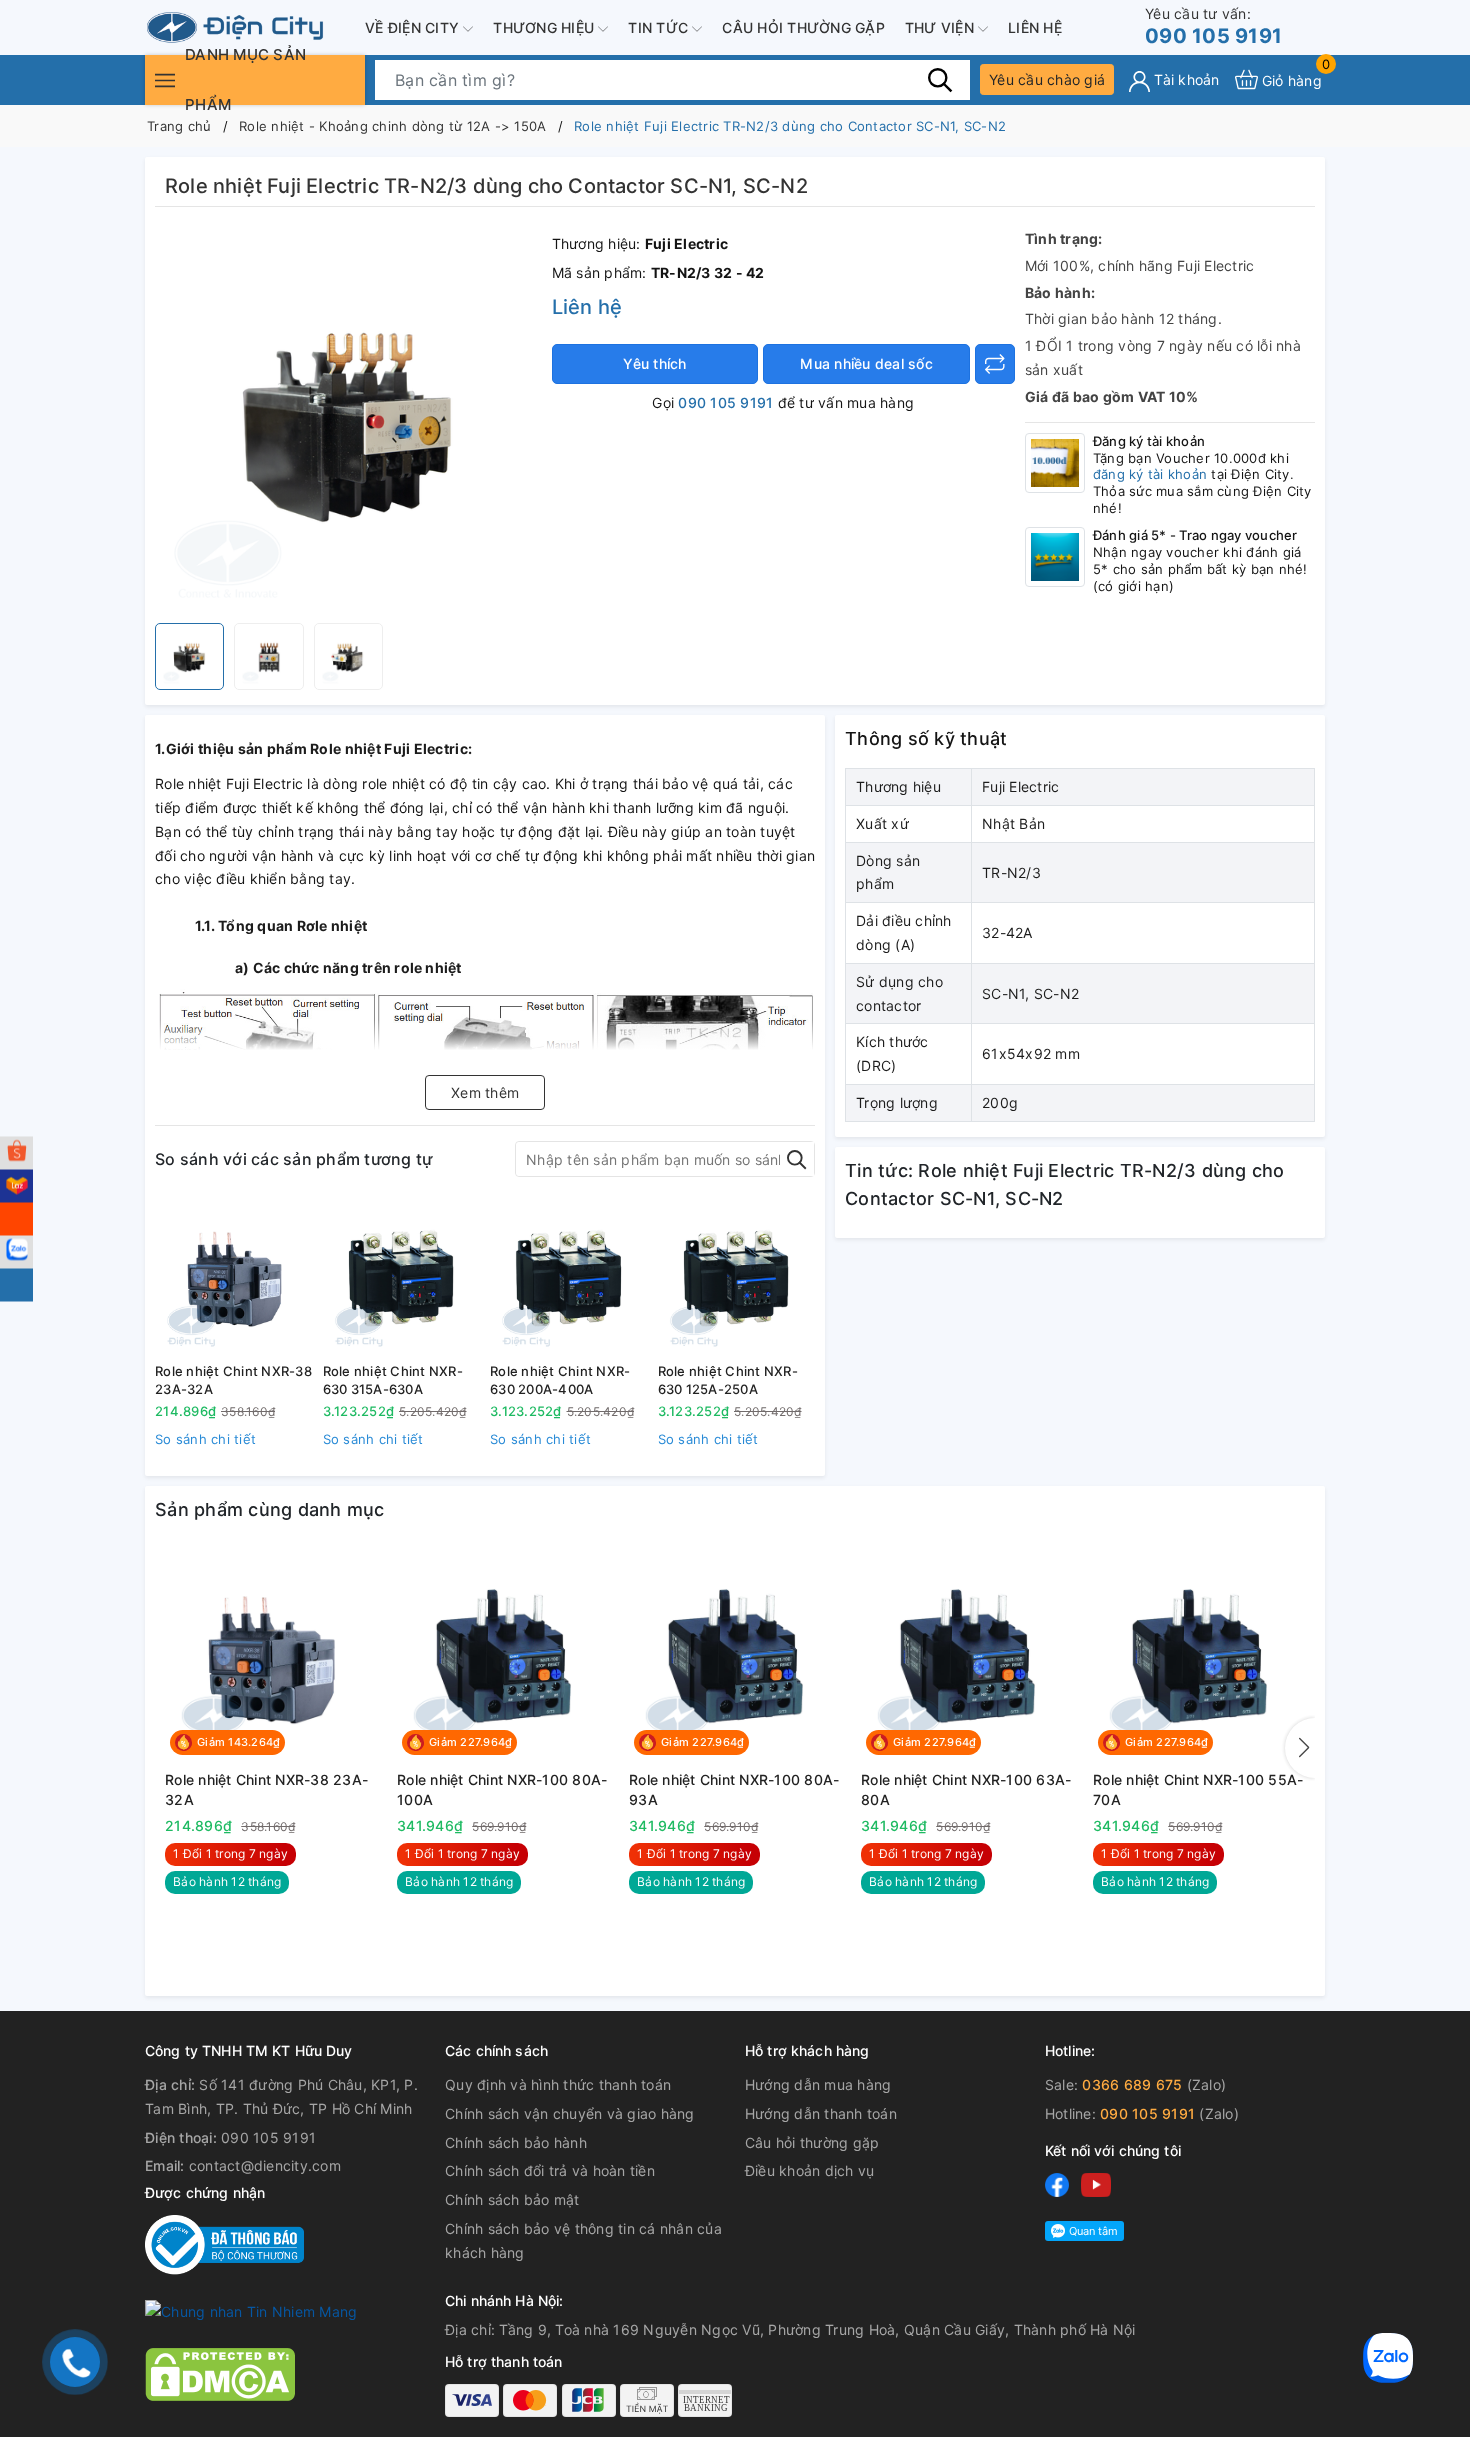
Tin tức (660, 27)
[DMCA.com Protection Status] (220, 2372)
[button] (1300, 1748)
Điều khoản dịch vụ (810, 2170)
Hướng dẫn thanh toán (821, 2113)
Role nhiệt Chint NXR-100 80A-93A (734, 1789)
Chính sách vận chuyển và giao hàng (570, 2113)
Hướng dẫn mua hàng (818, 2084)
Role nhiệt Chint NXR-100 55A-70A (1198, 1789)
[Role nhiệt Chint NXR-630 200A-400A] (569, 1277)
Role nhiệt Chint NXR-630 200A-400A (560, 1380)
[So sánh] (995, 364)
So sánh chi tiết (205, 1439)
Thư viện (941, 27)
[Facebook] (1057, 2184)
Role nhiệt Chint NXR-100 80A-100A (502, 1789)
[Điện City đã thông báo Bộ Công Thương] (224, 2243)
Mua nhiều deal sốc (866, 363)
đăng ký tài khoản (1150, 474)
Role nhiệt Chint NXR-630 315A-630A (393, 1380)
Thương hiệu (545, 27)
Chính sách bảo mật (512, 2199)
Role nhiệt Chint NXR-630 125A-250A (728, 1380)
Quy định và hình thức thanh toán (558, 2084)
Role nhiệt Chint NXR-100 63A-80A (966, 1789)
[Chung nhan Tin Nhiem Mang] (251, 2310)
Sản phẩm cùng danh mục (270, 1509)
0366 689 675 (1132, 2084)
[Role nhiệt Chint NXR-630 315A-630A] (402, 1277)
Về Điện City (414, 27)
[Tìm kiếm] (940, 79)
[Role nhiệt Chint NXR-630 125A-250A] (737, 1277)
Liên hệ (1035, 27)
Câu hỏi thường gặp (803, 27)
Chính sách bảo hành (516, 2142)
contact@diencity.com (265, 2165)
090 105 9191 (1213, 26)
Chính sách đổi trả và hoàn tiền (550, 2170)
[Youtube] (1096, 2184)
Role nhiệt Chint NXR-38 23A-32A (233, 1380)
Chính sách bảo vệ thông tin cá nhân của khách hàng (583, 2240)
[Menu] (165, 79)
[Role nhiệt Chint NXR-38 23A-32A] (234, 1277)
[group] (348, 420)
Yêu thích (654, 363)
